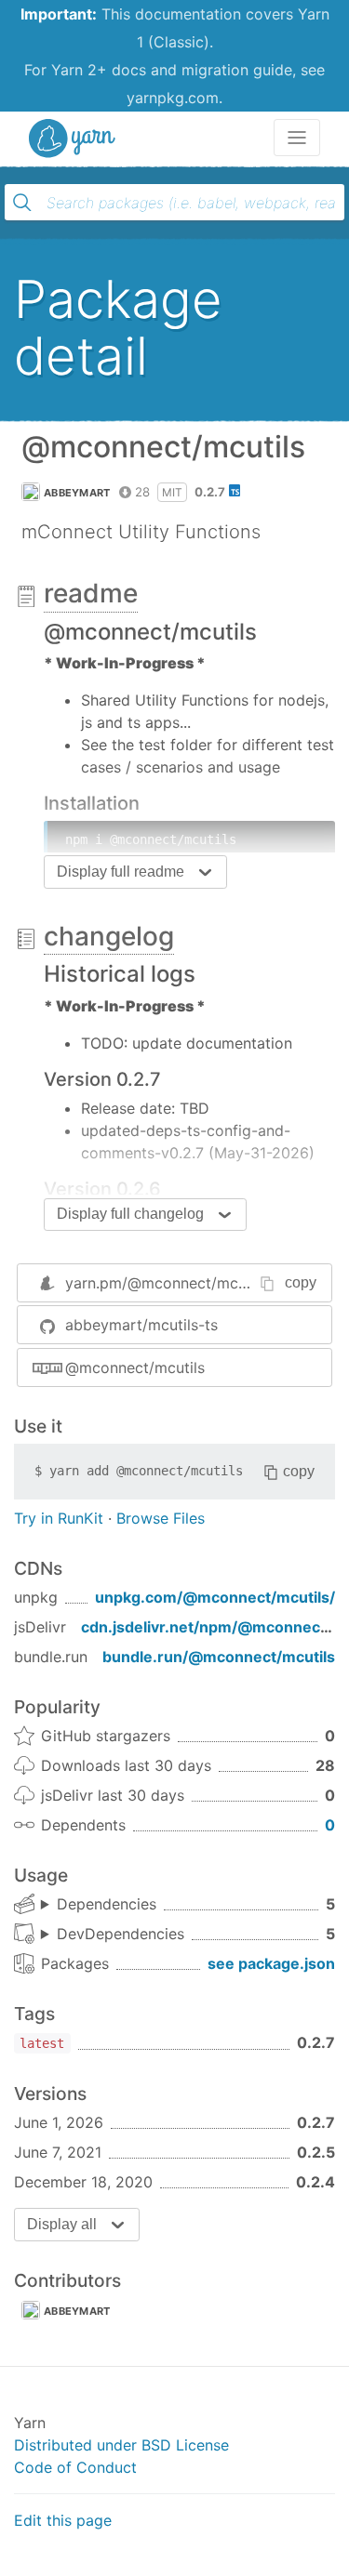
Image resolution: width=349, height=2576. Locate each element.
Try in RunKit (59, 1518)
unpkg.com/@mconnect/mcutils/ (215, 1597)
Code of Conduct (75, 2467)
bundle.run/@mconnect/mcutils (219, 1657)
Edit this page (63, 2520)
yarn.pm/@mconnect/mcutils (166, 1283)
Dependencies (107, 1904)
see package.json (271, 1963)
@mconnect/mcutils (135, 1367)
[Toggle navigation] (297, 138)
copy (301, 1282)
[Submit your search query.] (22, 203)
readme (91, 593)
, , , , (99, 1905)
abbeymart (77, 493)
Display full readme (121, 872)
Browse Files (161, 1518)
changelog (109, 936)
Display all (62, 2224)
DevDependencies (121, 1934)
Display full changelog (130, 1214)
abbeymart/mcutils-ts (141, 1325)
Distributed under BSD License (121, 2445)
